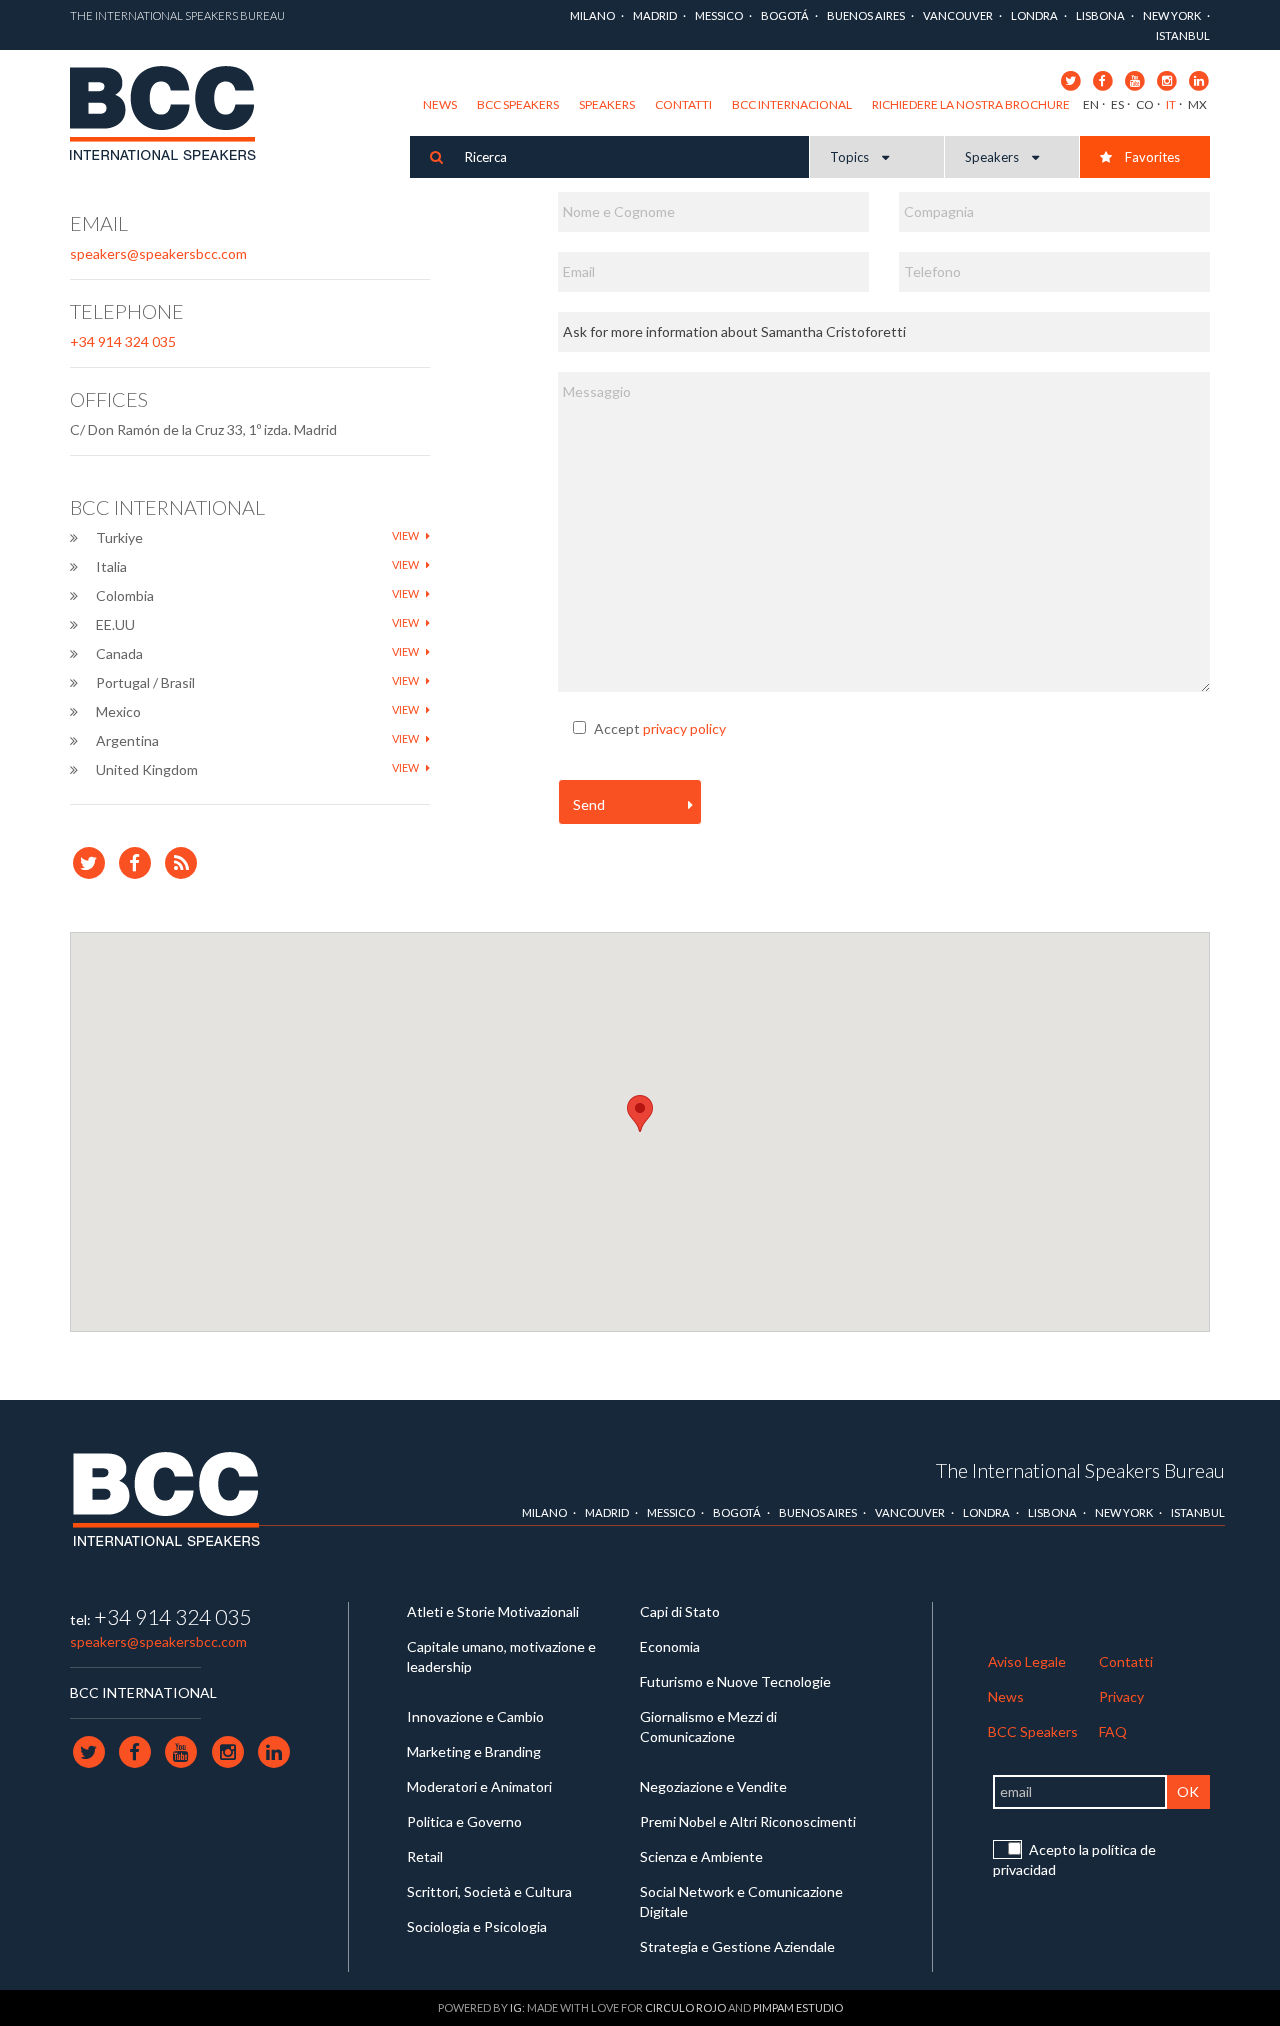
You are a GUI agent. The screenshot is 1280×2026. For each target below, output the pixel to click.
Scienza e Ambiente (701, 1856)
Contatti (683, 104)
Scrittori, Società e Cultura (489, 1891)
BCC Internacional (792, 104)
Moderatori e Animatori (479, 1786)
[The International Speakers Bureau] (173, 116)
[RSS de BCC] (181, 861)
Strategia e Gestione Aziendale (737, 1946)
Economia (670, 1646)
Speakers (607, 104)
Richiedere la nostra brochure (971, 104)
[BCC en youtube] (1134, 79)
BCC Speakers (518, 104)
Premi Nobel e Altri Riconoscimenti (748, 1821)
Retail (425, 1856)
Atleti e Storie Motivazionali (493, 1611)
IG (516, 2007)
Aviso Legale (1027, 1661)
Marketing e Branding (474, 1751)
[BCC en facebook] (1102, 79)
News (440, 104)
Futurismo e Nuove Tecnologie (735, 1681)
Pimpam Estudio (798, 2007)
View (406, 535)
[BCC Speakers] (166, 1499)
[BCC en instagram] (1166, 79)
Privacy (1121, 1696)
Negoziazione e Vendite (713, 1786)
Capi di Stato (680, 1611)
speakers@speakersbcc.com (158, 253)
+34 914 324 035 (123, 341)
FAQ (1113, 1731)
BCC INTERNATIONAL (143, 1692)
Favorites (1151, 157)
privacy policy (684, 728)
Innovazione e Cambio (475, 1716)
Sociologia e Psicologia (477, 1926)
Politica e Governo (464, 1821)
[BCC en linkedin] (1198, 79)
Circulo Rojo (685, 2007)
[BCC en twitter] (1070, 79)
